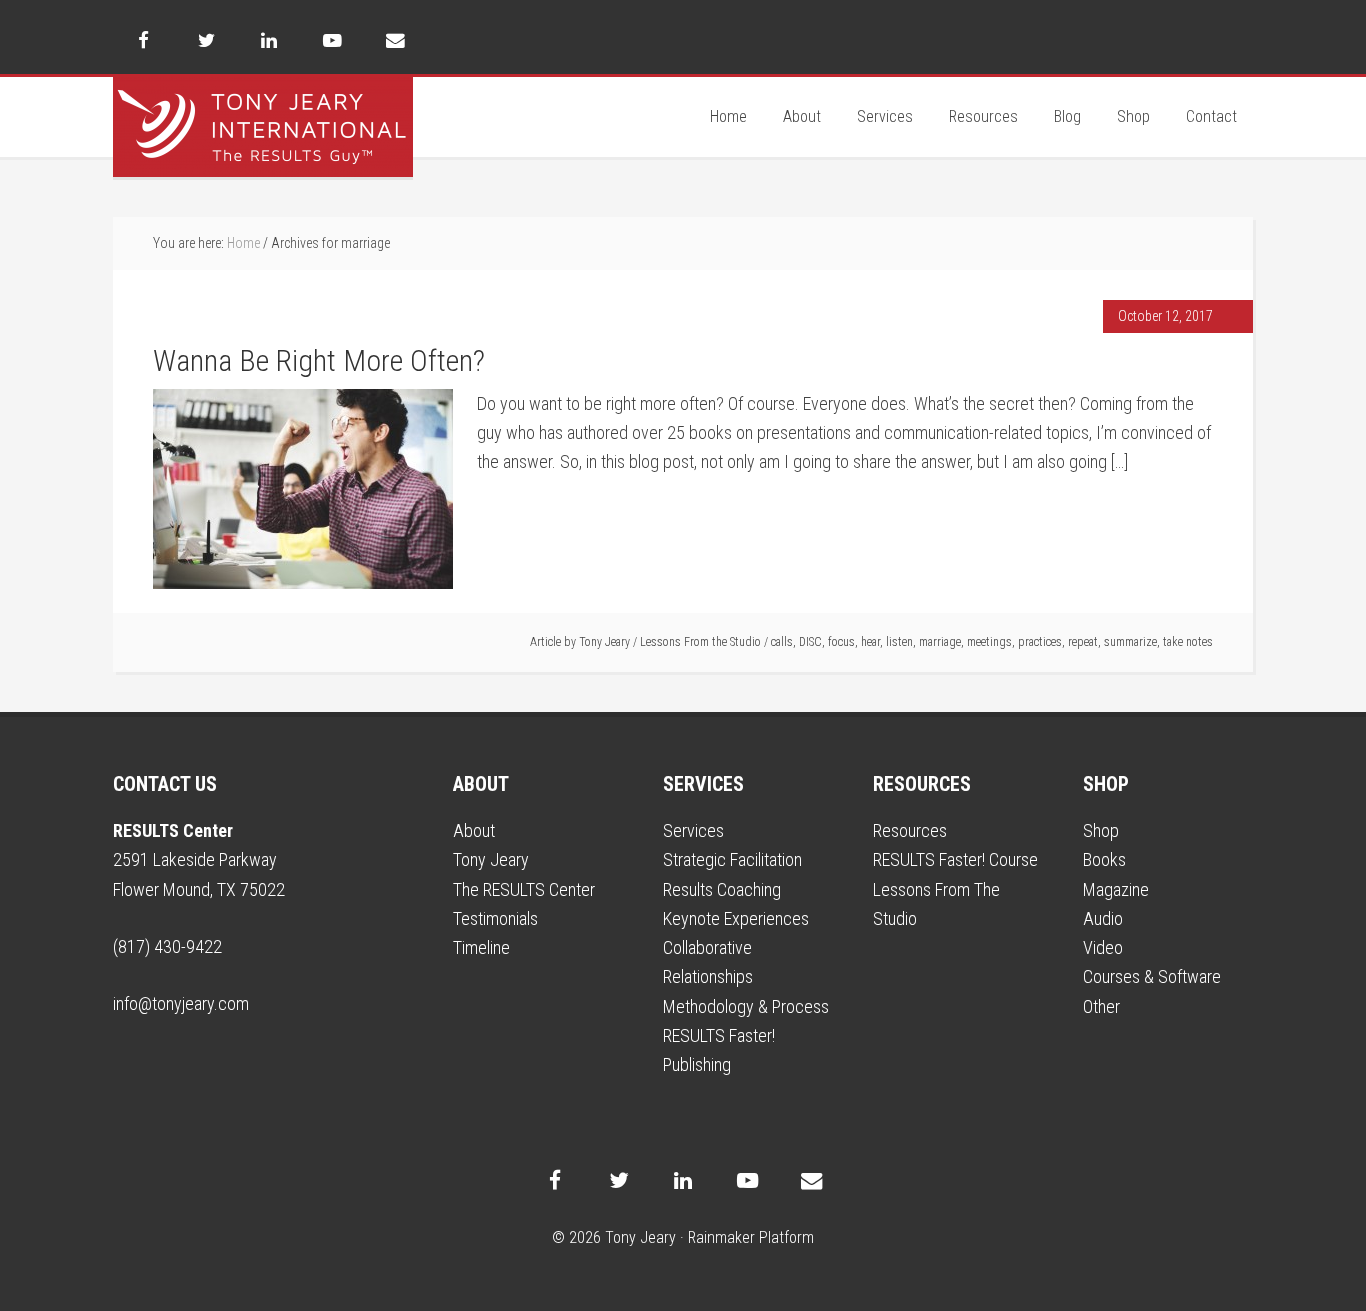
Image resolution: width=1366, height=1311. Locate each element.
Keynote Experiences (736, 918)
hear (870, 642)
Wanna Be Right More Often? (319, 360)
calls (782, 642)
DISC (810, 642)
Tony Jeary (263, 127)
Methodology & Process (746, 1006)
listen (899, 642)
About (474, 830)
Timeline (481, 947)
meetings (989, 642)
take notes (1188, 642)
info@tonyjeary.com (181, 1003)
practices (1040, 642)
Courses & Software (1152, 976)
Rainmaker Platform (751, 1237)
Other (1101, 1006)
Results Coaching (722, 889)
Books (1104, 859)
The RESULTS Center (524, 889)
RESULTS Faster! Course (955, 859)
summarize (1130, 642)
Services (693, 830)
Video (1103, 947)
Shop (1101, 830)
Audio (1103, 918)
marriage (940, 642)
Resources (910, 830)
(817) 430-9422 (167, 946)
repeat (1083, 642)
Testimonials (495, 918)
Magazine (1116, 889)
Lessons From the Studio (700, 642)
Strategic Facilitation (732, 859)
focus (841, 642)
